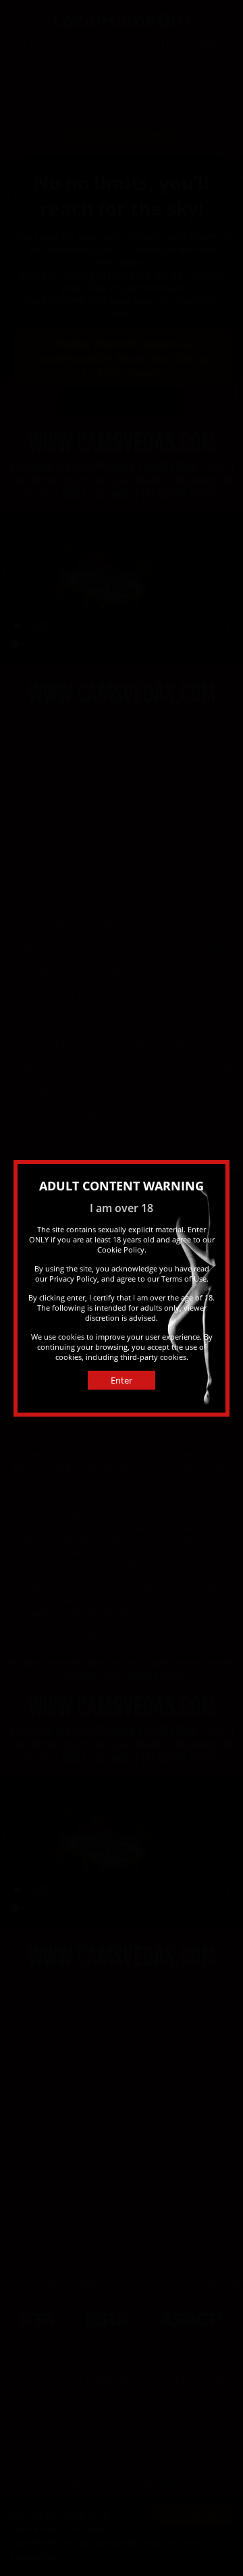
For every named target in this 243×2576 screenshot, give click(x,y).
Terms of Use (184, 1279)
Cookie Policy (121, 1250)
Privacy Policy (73, 1279)
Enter (122, 1380)
